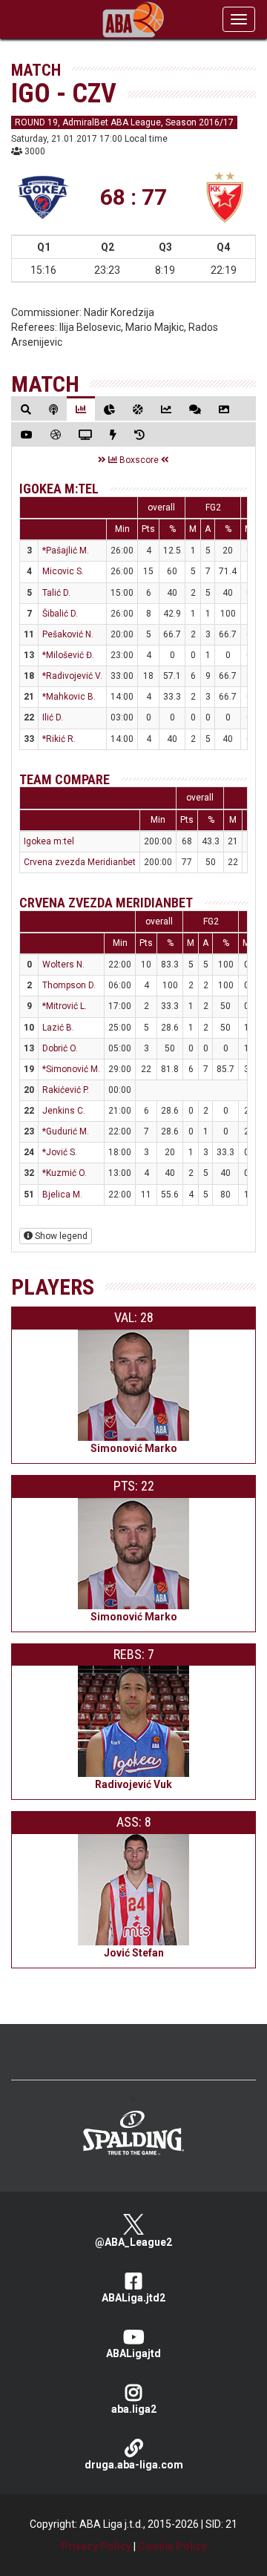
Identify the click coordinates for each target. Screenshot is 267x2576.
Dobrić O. (60, 1048)
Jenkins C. (64, 1111)
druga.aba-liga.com (134, 2465)
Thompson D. (69, 985)
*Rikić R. (59, 739)
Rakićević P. (66, 1090)
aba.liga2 (134, 2409)
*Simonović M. (71, 1069)
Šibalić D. (60, 614)
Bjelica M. (62, 1195)
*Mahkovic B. (69, 697)
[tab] (26, 409)
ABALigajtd (133, 2353)
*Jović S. (60, 1152)
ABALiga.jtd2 (133, 2298)
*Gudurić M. (66, 1131)
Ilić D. (53, 717)
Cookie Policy (172, 2546)
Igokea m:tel (59, 489)
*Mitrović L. (65, 1006)
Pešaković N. (68, 634)
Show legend (60, 1236)
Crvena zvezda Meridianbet (80, 862)
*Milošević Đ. (68, 655)
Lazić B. (58, 1028)
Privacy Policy (96, 2546)
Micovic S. (63, 571)
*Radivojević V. (72, 676)
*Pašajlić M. (66, 551)
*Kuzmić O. (65, 1173)
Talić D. (56, 593)
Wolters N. (63, 965)
